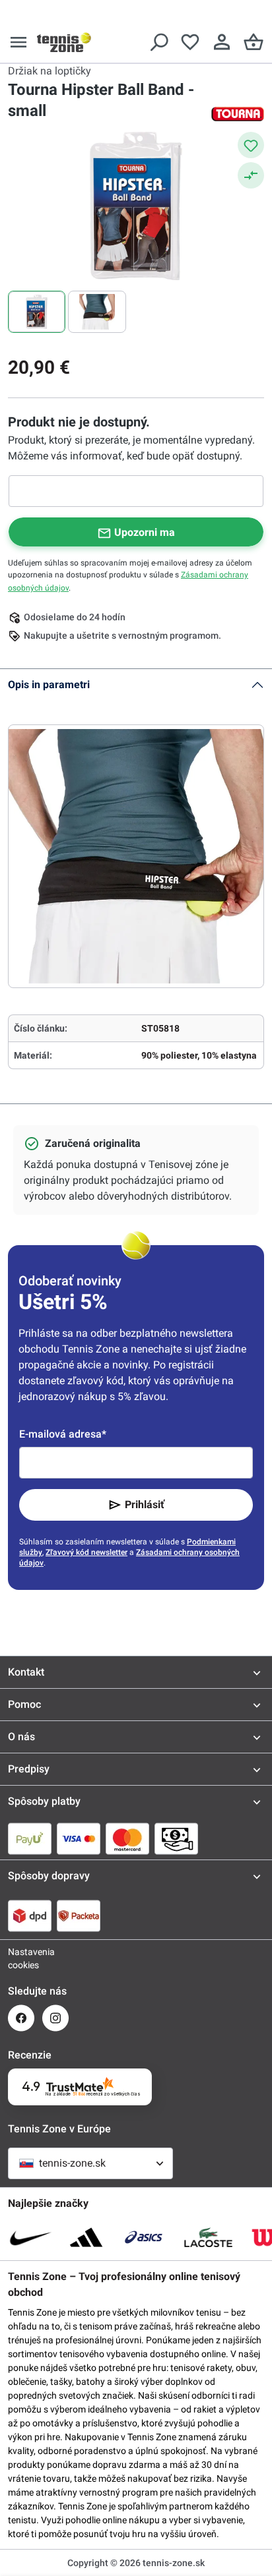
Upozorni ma (145, 532)
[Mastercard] (127, 1838)
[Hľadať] (158, 42)
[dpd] (30, 1916)
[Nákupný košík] (254, 42)
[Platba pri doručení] (176, 1838)
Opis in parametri (49, 685)
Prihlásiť (145, 1505)
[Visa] (79, 1838)
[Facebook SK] (21, 2018)
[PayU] (30, 1838)
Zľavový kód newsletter (86, 1552)
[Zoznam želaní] (190, 42)
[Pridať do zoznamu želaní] (251, 145)
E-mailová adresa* (63, 1434)
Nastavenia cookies (21, 1958)
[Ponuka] (18, 42)
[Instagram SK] (55, 2018)
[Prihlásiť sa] (222, 42)
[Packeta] (79, 1916)
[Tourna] (238, 114)
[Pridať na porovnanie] (251, 175)
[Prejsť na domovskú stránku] (64, 42)
